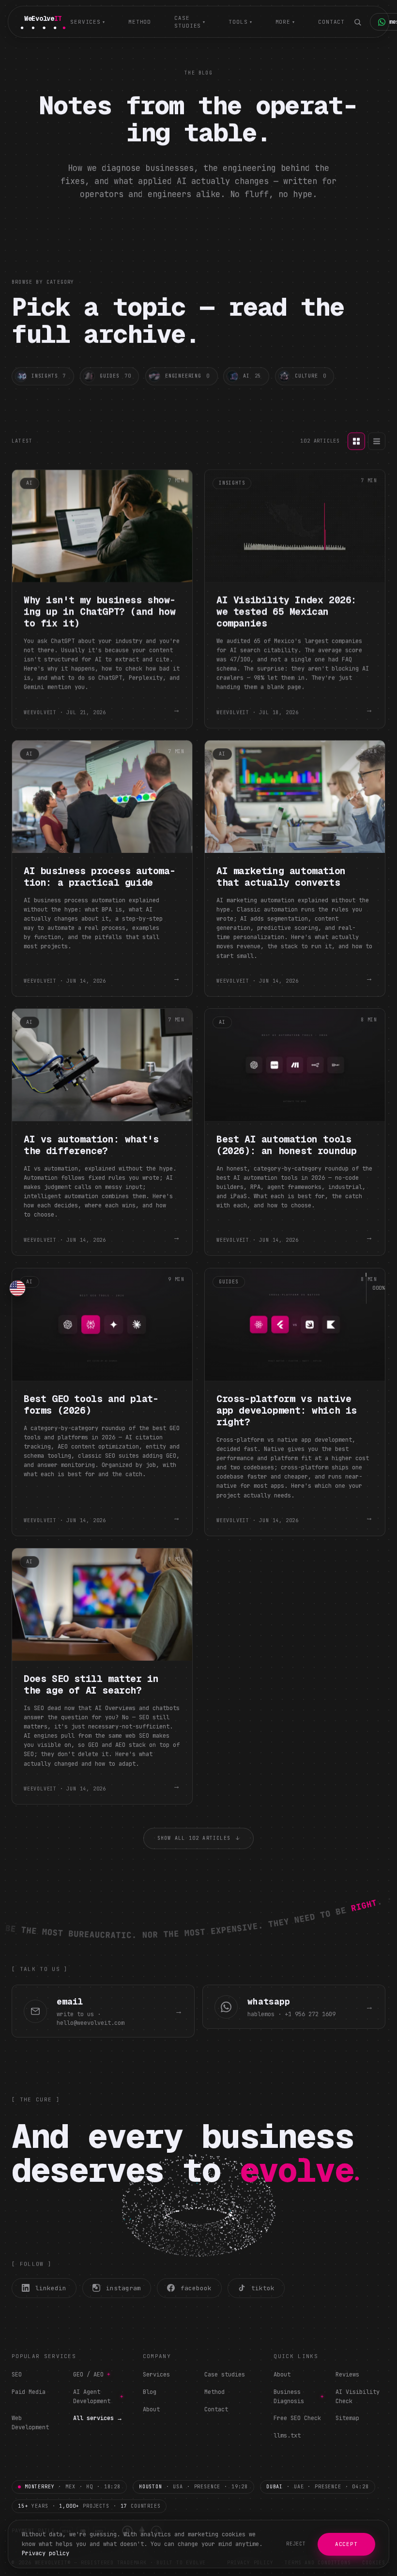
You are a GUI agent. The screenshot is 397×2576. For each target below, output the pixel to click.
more (285, 22)
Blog (150, 2392)
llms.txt (287, 2436)
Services (156, 2375)
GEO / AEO (92, 2375)
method (140, 22)
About (151, 2409)
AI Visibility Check (358, 2397)
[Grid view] (356, 441)
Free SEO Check (297, 2418)
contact (331, 22)
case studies (190, 22)
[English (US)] (17, 1288)
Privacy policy (46, 2553)
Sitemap (347, 2418)
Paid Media (29, 2392)
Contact (216, 2409)
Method (214, 2392)
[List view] (377, 441)
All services (98, 2418)
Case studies (225, 2375)
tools (240, 22)
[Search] (357, 22)
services (88, 22)
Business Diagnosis (298, 2397)
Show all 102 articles (198, 1839)
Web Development (30, 2423)
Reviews (347, 2375)
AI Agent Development (98, 2397)
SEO (17, 2375)
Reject (296, 2544)
